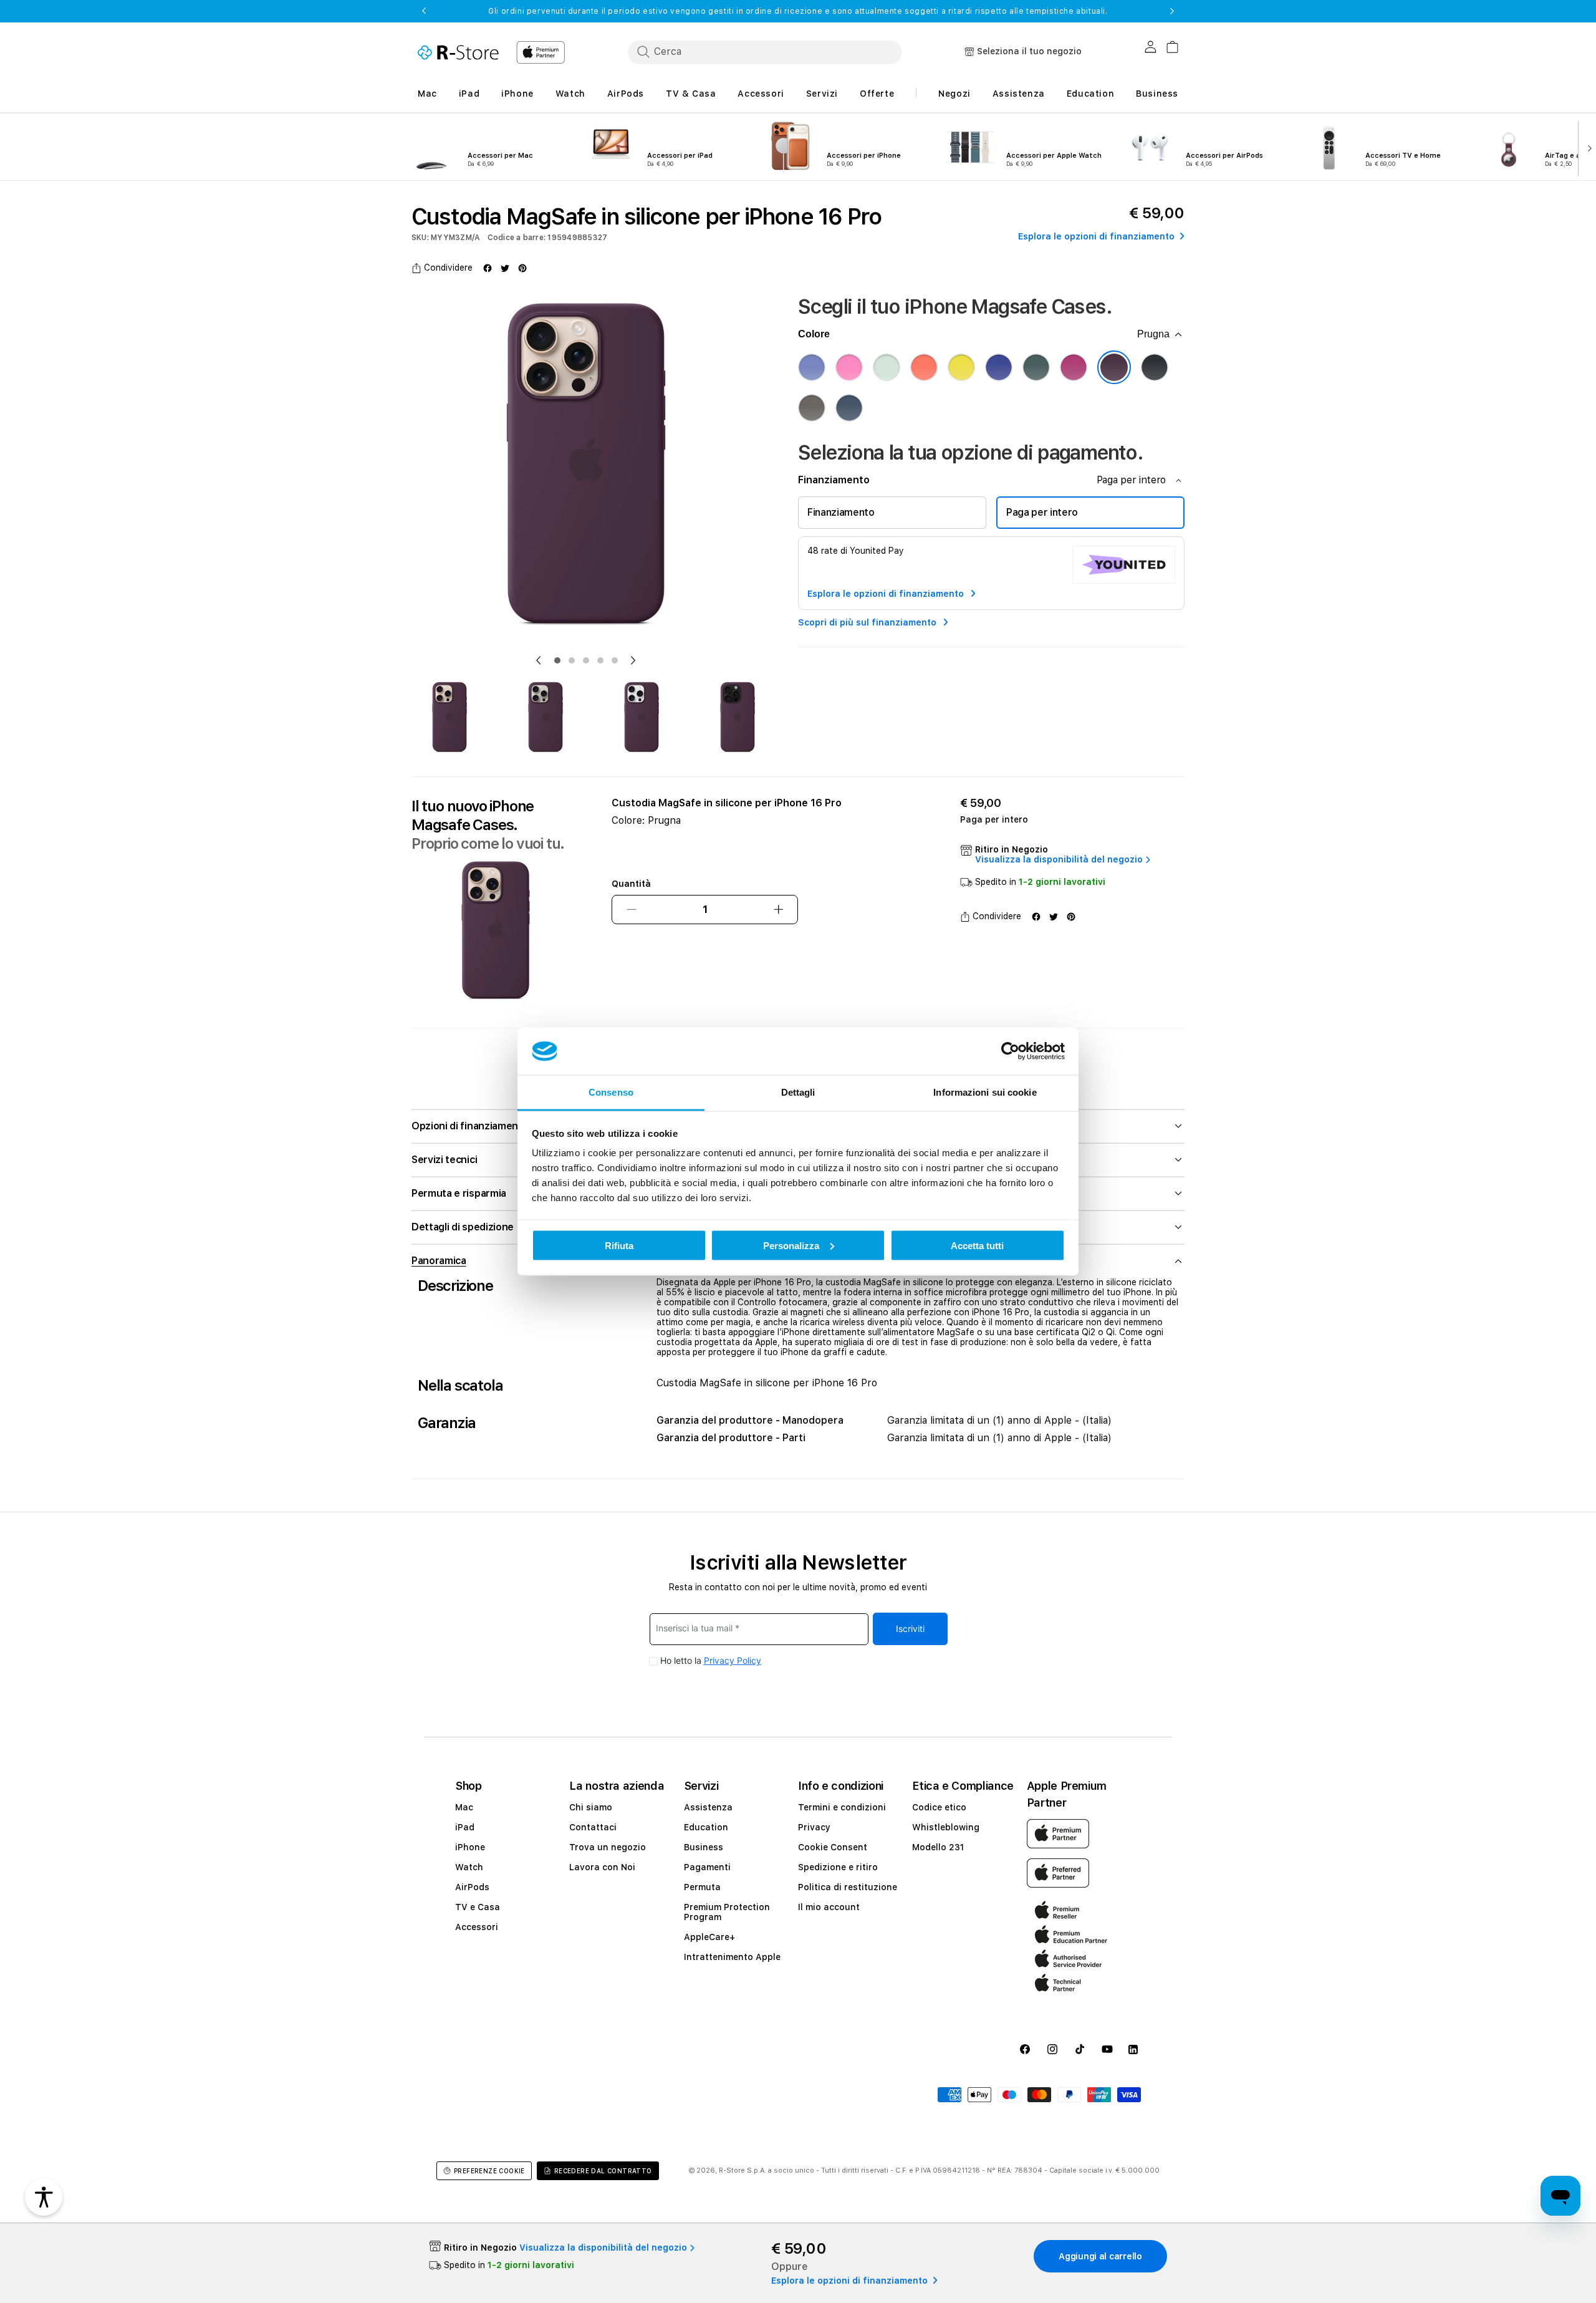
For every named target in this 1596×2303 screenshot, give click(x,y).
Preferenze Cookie (489, 2171)
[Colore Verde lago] (1036, 367)
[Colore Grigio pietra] (812, 408)
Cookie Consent (833, 1847)
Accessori (477, 1927)
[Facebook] (488, 268)
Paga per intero (1042, 512)
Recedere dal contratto (603, 2171)
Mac (464, 1807)
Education (706, 1827)
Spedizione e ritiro (838, 1867)
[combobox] (765, 52)
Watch (469, 1867)
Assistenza (708, 1807)
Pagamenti (707, 1867)
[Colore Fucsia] (1074, 367)
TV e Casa (478, 1907)
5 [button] (615, 660)
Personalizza (791, 1245)
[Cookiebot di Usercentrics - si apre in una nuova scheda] (1010, 1051)
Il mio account (829, 1907)
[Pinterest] (522, 268)
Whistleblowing (946, 1827)
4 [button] (600, 660)
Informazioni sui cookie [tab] (985, 1092)
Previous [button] (424, 11)
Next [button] (1172, 11)
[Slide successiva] (1587, 147)
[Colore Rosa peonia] (849, 367)
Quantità (631, 884)
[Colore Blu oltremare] (999, 367)
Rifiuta (619, 1245)
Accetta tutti (977, 1245)
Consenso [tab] (611, 1092)
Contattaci (593, 1827)
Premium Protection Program (727, 1912)
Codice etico (939, 1807)
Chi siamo (591, 1807)
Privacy (814, 1827)
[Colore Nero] (1155, 367)
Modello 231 (938, 1847)
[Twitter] (505, 268)
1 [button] (557, 660)
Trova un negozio (608, 1847)
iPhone (470, 1847)
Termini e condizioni (842, 1807)
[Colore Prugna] (1114, 367)
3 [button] (586, 660)
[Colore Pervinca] (812, 367)
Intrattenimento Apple (732, 1957)
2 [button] (572, 660)
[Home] (458, 52)
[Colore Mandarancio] (924, 367)
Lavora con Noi (602, 1867)
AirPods (472, 1887)
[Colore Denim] (849, 408)
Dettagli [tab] (798, 1092)
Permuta (702, 1887)
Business (704, 1847)
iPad (465, 1827)
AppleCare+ (709, 1937)
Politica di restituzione (848, 1887)
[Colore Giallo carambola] (961, 367)
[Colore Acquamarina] (887, 367)
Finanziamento (841, 512)
